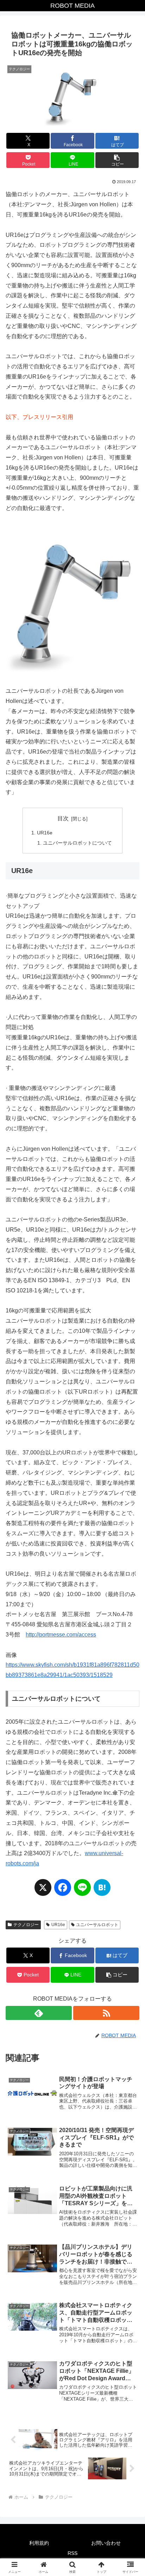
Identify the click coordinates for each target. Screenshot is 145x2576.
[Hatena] (102, 1891)
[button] (117, 160)
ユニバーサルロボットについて (77, 843)
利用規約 (39, 2543)
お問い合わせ (106, 2543)
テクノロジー (26, 1925)
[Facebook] (63, 1891)
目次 (63, 818)
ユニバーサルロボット (97, 1925)
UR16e (45, 833)
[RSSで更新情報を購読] (106, 2013)
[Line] (82, 1891)
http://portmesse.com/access (61, 1635)
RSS (72, 2553)
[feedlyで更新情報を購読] (39, 2013)
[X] (43, 1891)
